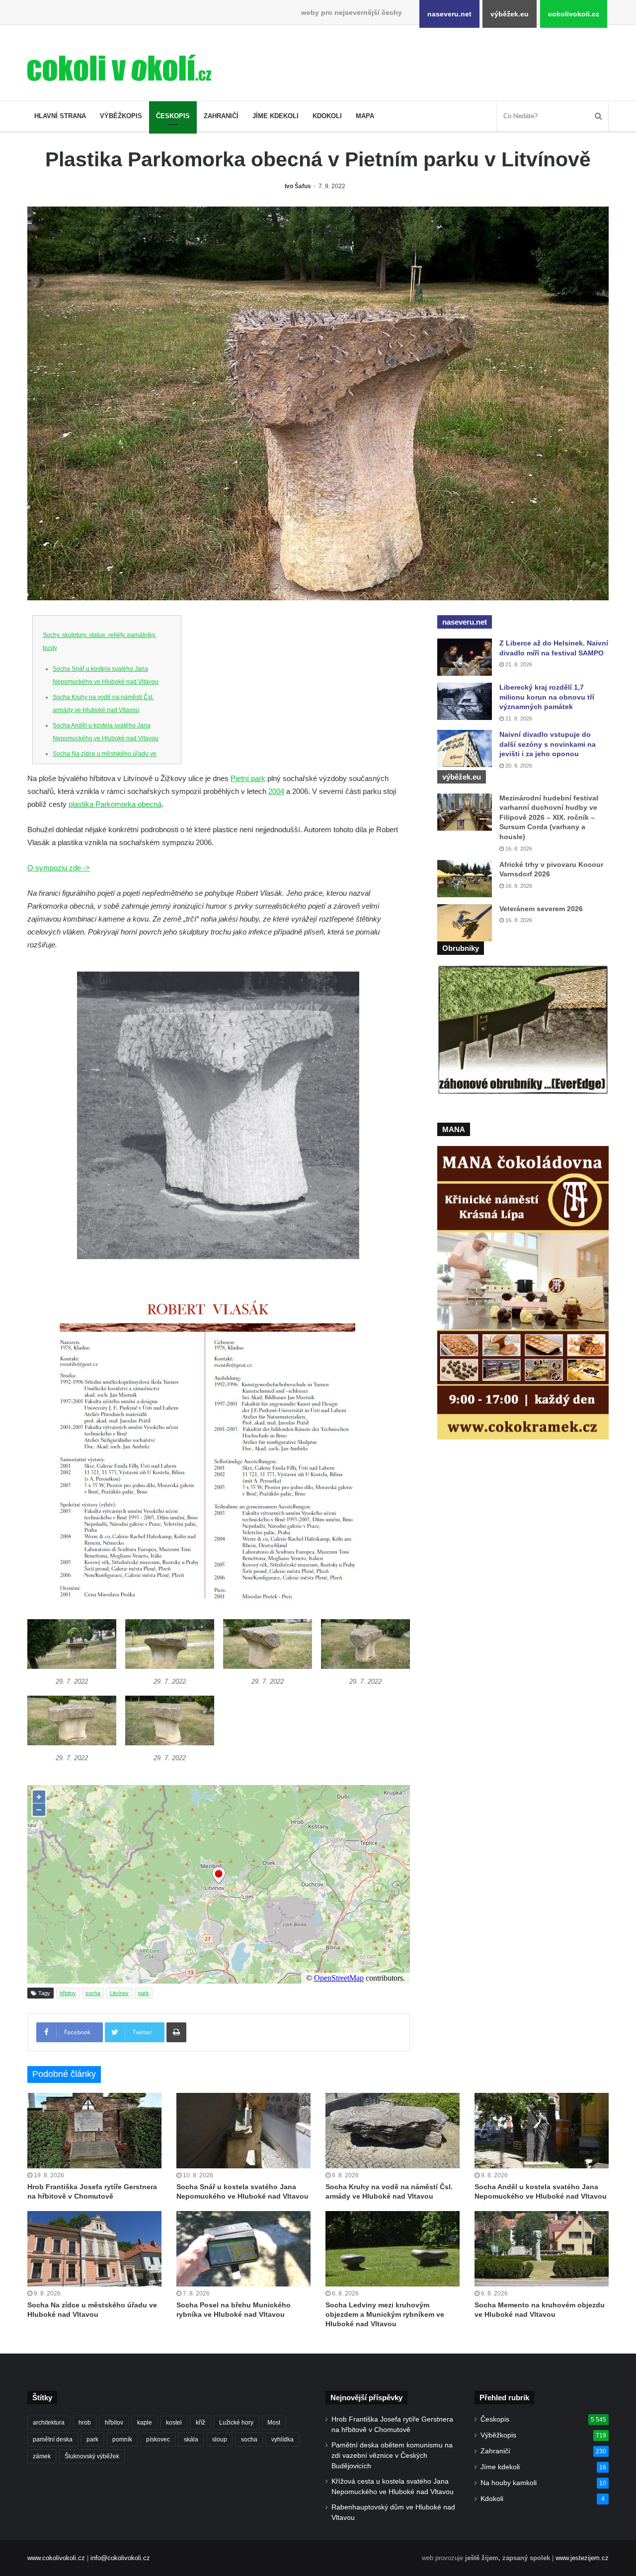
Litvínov (119, 1993)
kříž (200, 2423)
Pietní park (248, 778)
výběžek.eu (510, 14)
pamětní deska (53, 2439)
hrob (85, 2423)
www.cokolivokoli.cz (56, 2558)
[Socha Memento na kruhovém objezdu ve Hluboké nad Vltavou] (542, 2249)
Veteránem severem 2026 (541, 909)
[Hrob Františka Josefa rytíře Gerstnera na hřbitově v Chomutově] (94, 2131)
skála (191, 2439)
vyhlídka (282, 2439)
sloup (220, 2439)
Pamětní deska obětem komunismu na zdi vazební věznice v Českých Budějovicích (392, 2456)
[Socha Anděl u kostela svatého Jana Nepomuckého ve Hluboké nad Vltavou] (542, 2131)
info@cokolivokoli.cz (120, 2558)
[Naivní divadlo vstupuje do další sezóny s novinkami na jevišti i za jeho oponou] (465, 749)
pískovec (158, 2439)
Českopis (173, 116)
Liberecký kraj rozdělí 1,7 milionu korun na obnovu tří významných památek (547, 697)
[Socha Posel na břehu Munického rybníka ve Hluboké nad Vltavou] (243, 2249)
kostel (174, 2423)
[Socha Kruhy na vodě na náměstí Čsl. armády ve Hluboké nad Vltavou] (393, 2131)
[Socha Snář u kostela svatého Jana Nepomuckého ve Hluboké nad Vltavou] (243, 2131)
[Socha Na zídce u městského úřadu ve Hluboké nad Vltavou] (94, 2249)
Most (274, 2423)
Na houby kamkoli (509, 2483)
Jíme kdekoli (276, 116)
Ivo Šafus (298, 186)
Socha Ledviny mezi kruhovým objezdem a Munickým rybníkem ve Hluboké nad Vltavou (385, 2314)
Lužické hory (236, 2423)
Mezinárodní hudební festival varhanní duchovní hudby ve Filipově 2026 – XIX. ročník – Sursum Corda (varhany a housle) (549, 817)
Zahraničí (221, 116)
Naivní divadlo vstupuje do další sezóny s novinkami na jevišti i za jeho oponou (548, 744)
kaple (145, 2423)
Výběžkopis (121, 116)
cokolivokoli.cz (574, 14)
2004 (276, 791)
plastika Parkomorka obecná (115, 804)
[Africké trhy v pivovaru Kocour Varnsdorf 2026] (465, 879)
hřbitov (68, 1993)
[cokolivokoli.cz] (119, 68)
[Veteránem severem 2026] (465, 923)
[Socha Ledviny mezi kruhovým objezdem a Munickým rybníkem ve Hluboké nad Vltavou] (393, 2249)
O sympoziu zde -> (59, 868)
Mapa (365, 116)
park (144, 1993)
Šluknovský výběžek (92, 2456)
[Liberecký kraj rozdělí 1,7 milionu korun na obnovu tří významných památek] (465, 701)
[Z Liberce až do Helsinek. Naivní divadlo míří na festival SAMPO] (465, 657)
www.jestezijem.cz (582, 2558)
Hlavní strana (60, 116)
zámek (42, 2456)
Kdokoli (327, 116)
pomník (122, 2439)
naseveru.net (449, 14)
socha (93, 1993)
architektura (49, 2423)
